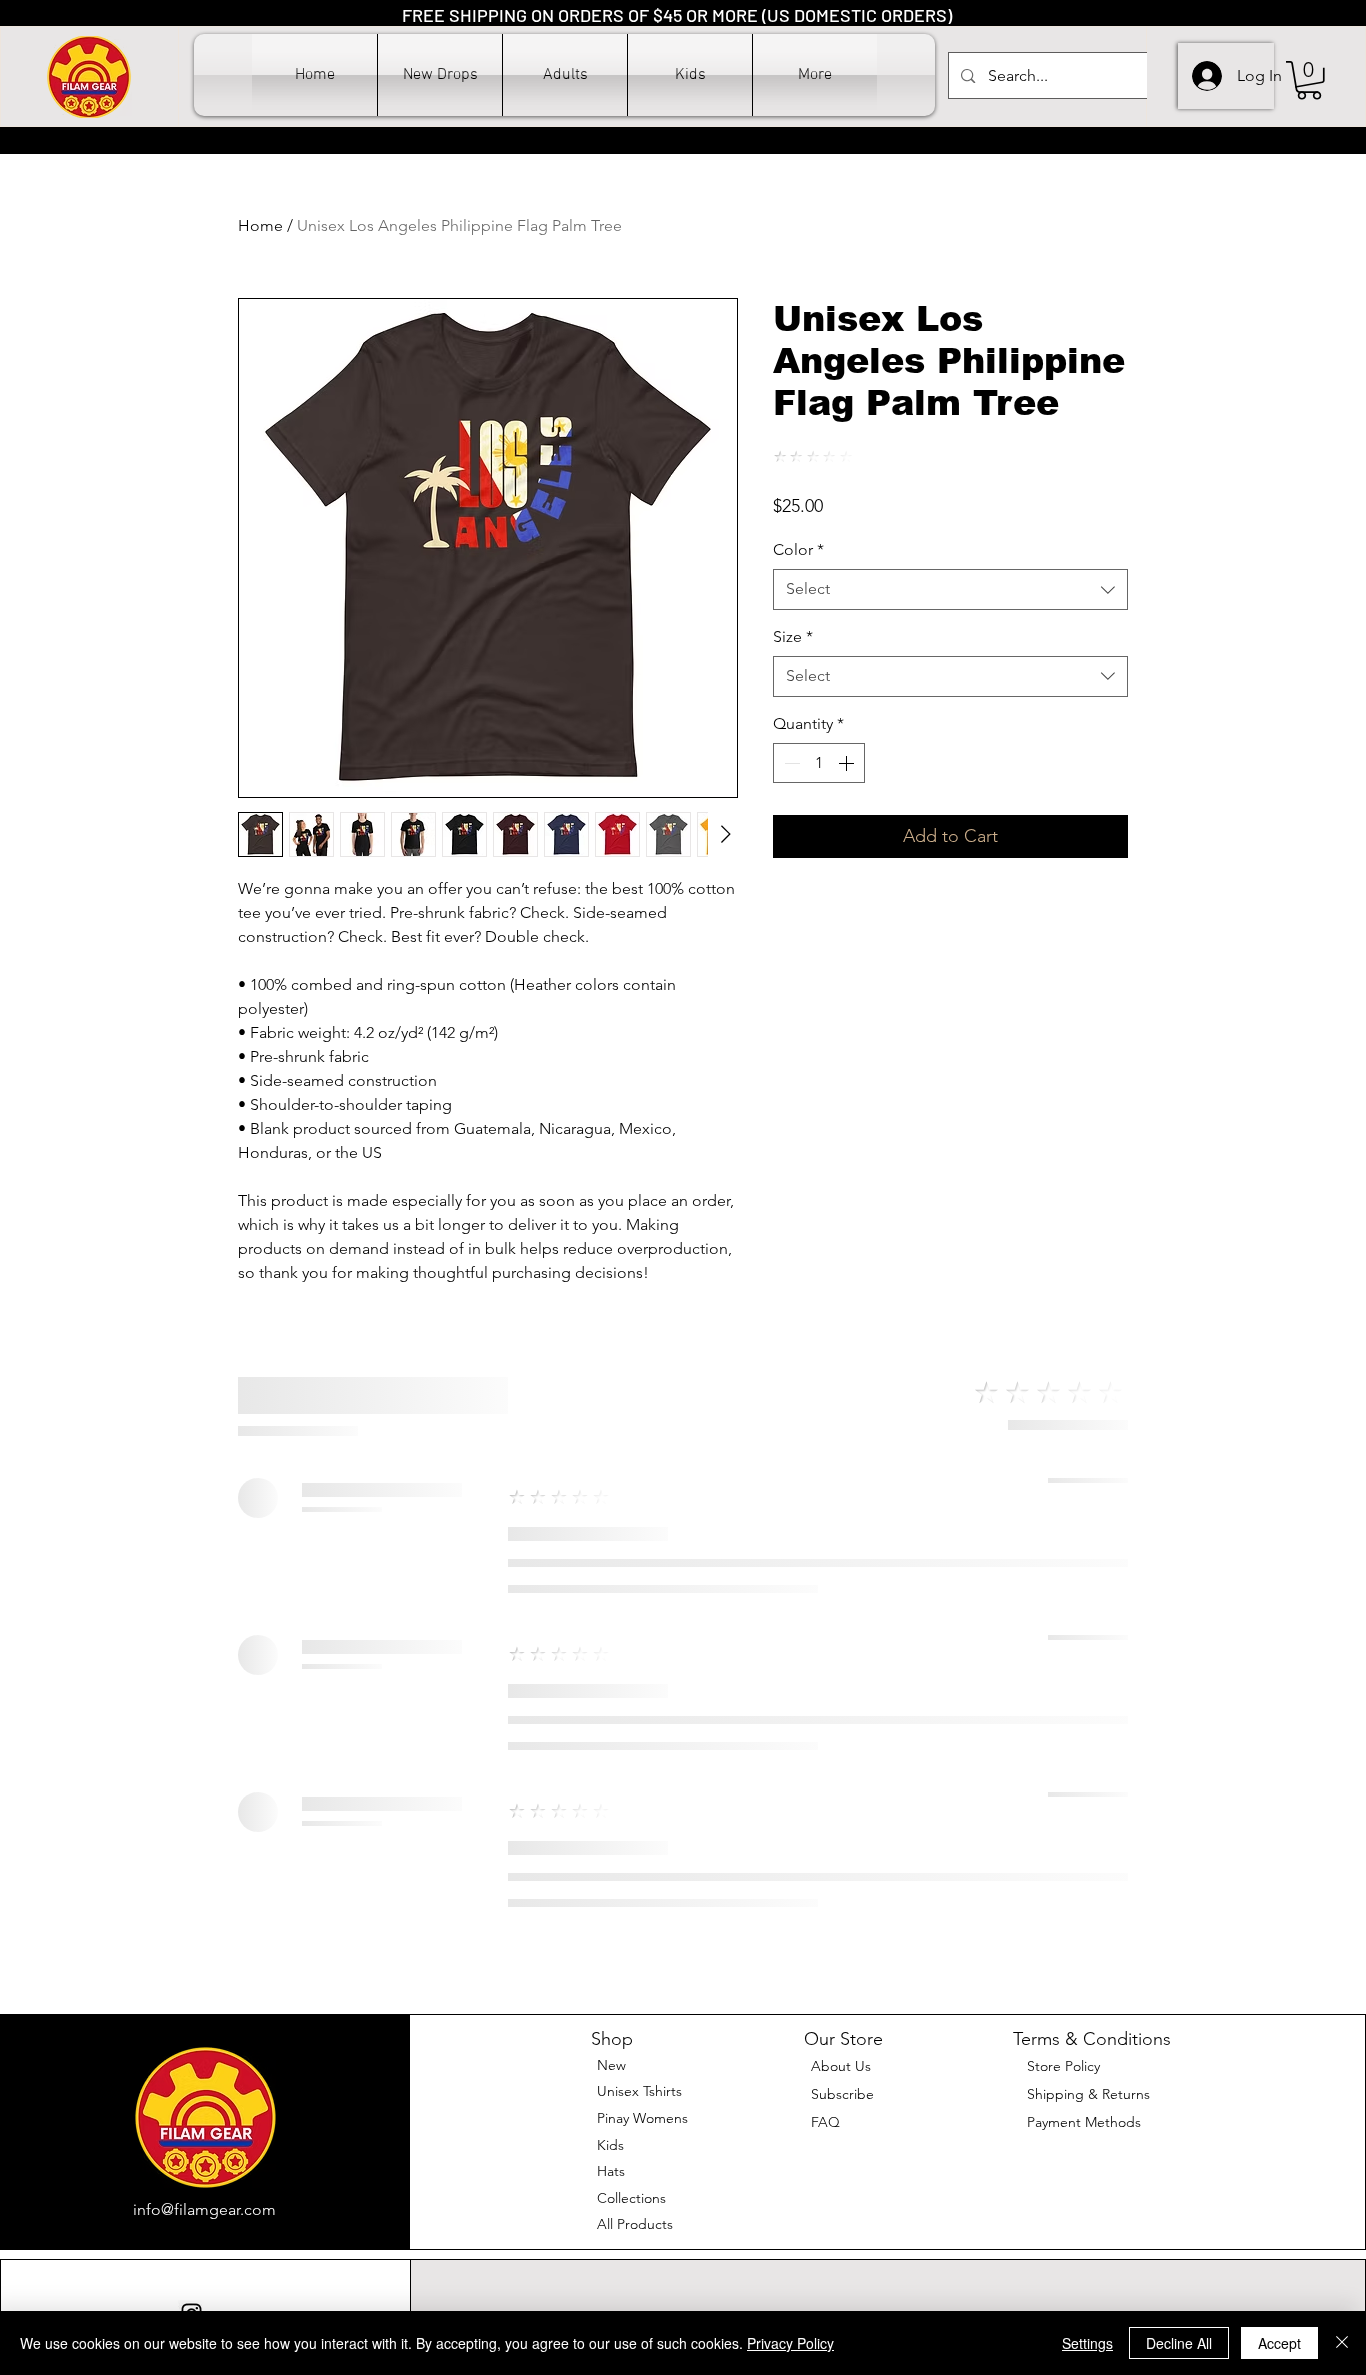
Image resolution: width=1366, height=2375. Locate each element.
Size (793, 636)
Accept (1279, 2343)
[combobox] (950, 589)
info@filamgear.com (204, 2209)
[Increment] (848, 763)
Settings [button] (1087, 2343)
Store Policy (1063, 2066)
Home (260, 225)
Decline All (1179, 2343)
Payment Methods (1086, 2122)
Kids (610, 2145)
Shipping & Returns (1088, 2094)
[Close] (1342, 2343)
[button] (565, 75)
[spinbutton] (819, 763)
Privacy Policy (790, 2343)
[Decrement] (790, 763)
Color (798, 549)
